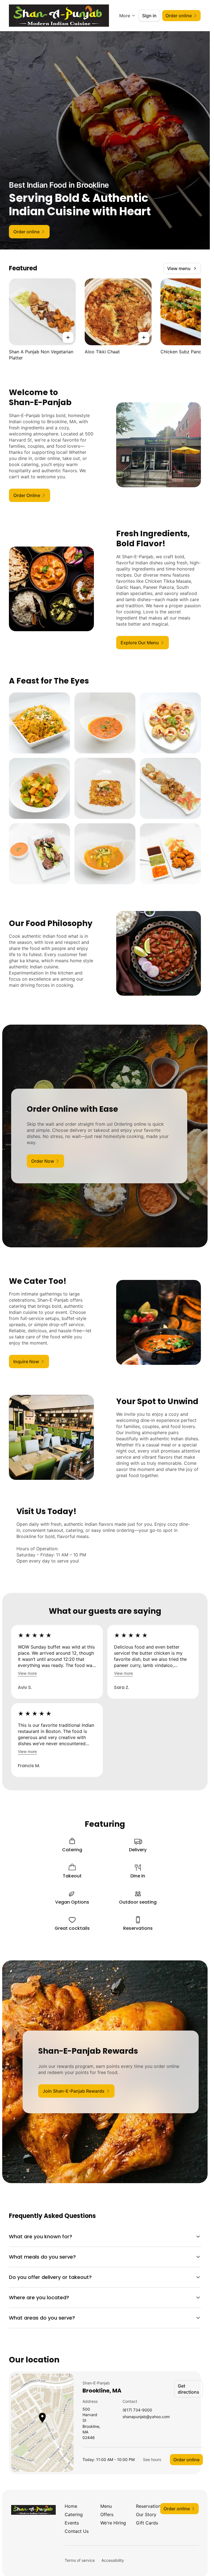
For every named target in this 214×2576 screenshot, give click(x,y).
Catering (74, 2514)
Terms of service (80, 2560)
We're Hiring (113, 2523)
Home (71, 2506)
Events (72, 2523)
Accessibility (113, 2560)
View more (27, 1673)
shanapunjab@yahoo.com (146, 2417)
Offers (107, 2514)
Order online (186, 2460)
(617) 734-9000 (137, 2410)
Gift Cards (147, 2523)
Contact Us (77, 2531)
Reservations (149, 2506)
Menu (106, 2506)
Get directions (189, 2389)
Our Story (146, 2514)
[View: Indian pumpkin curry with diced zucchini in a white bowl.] (105, 854)
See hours (152, 2459)
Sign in (149, 16)
